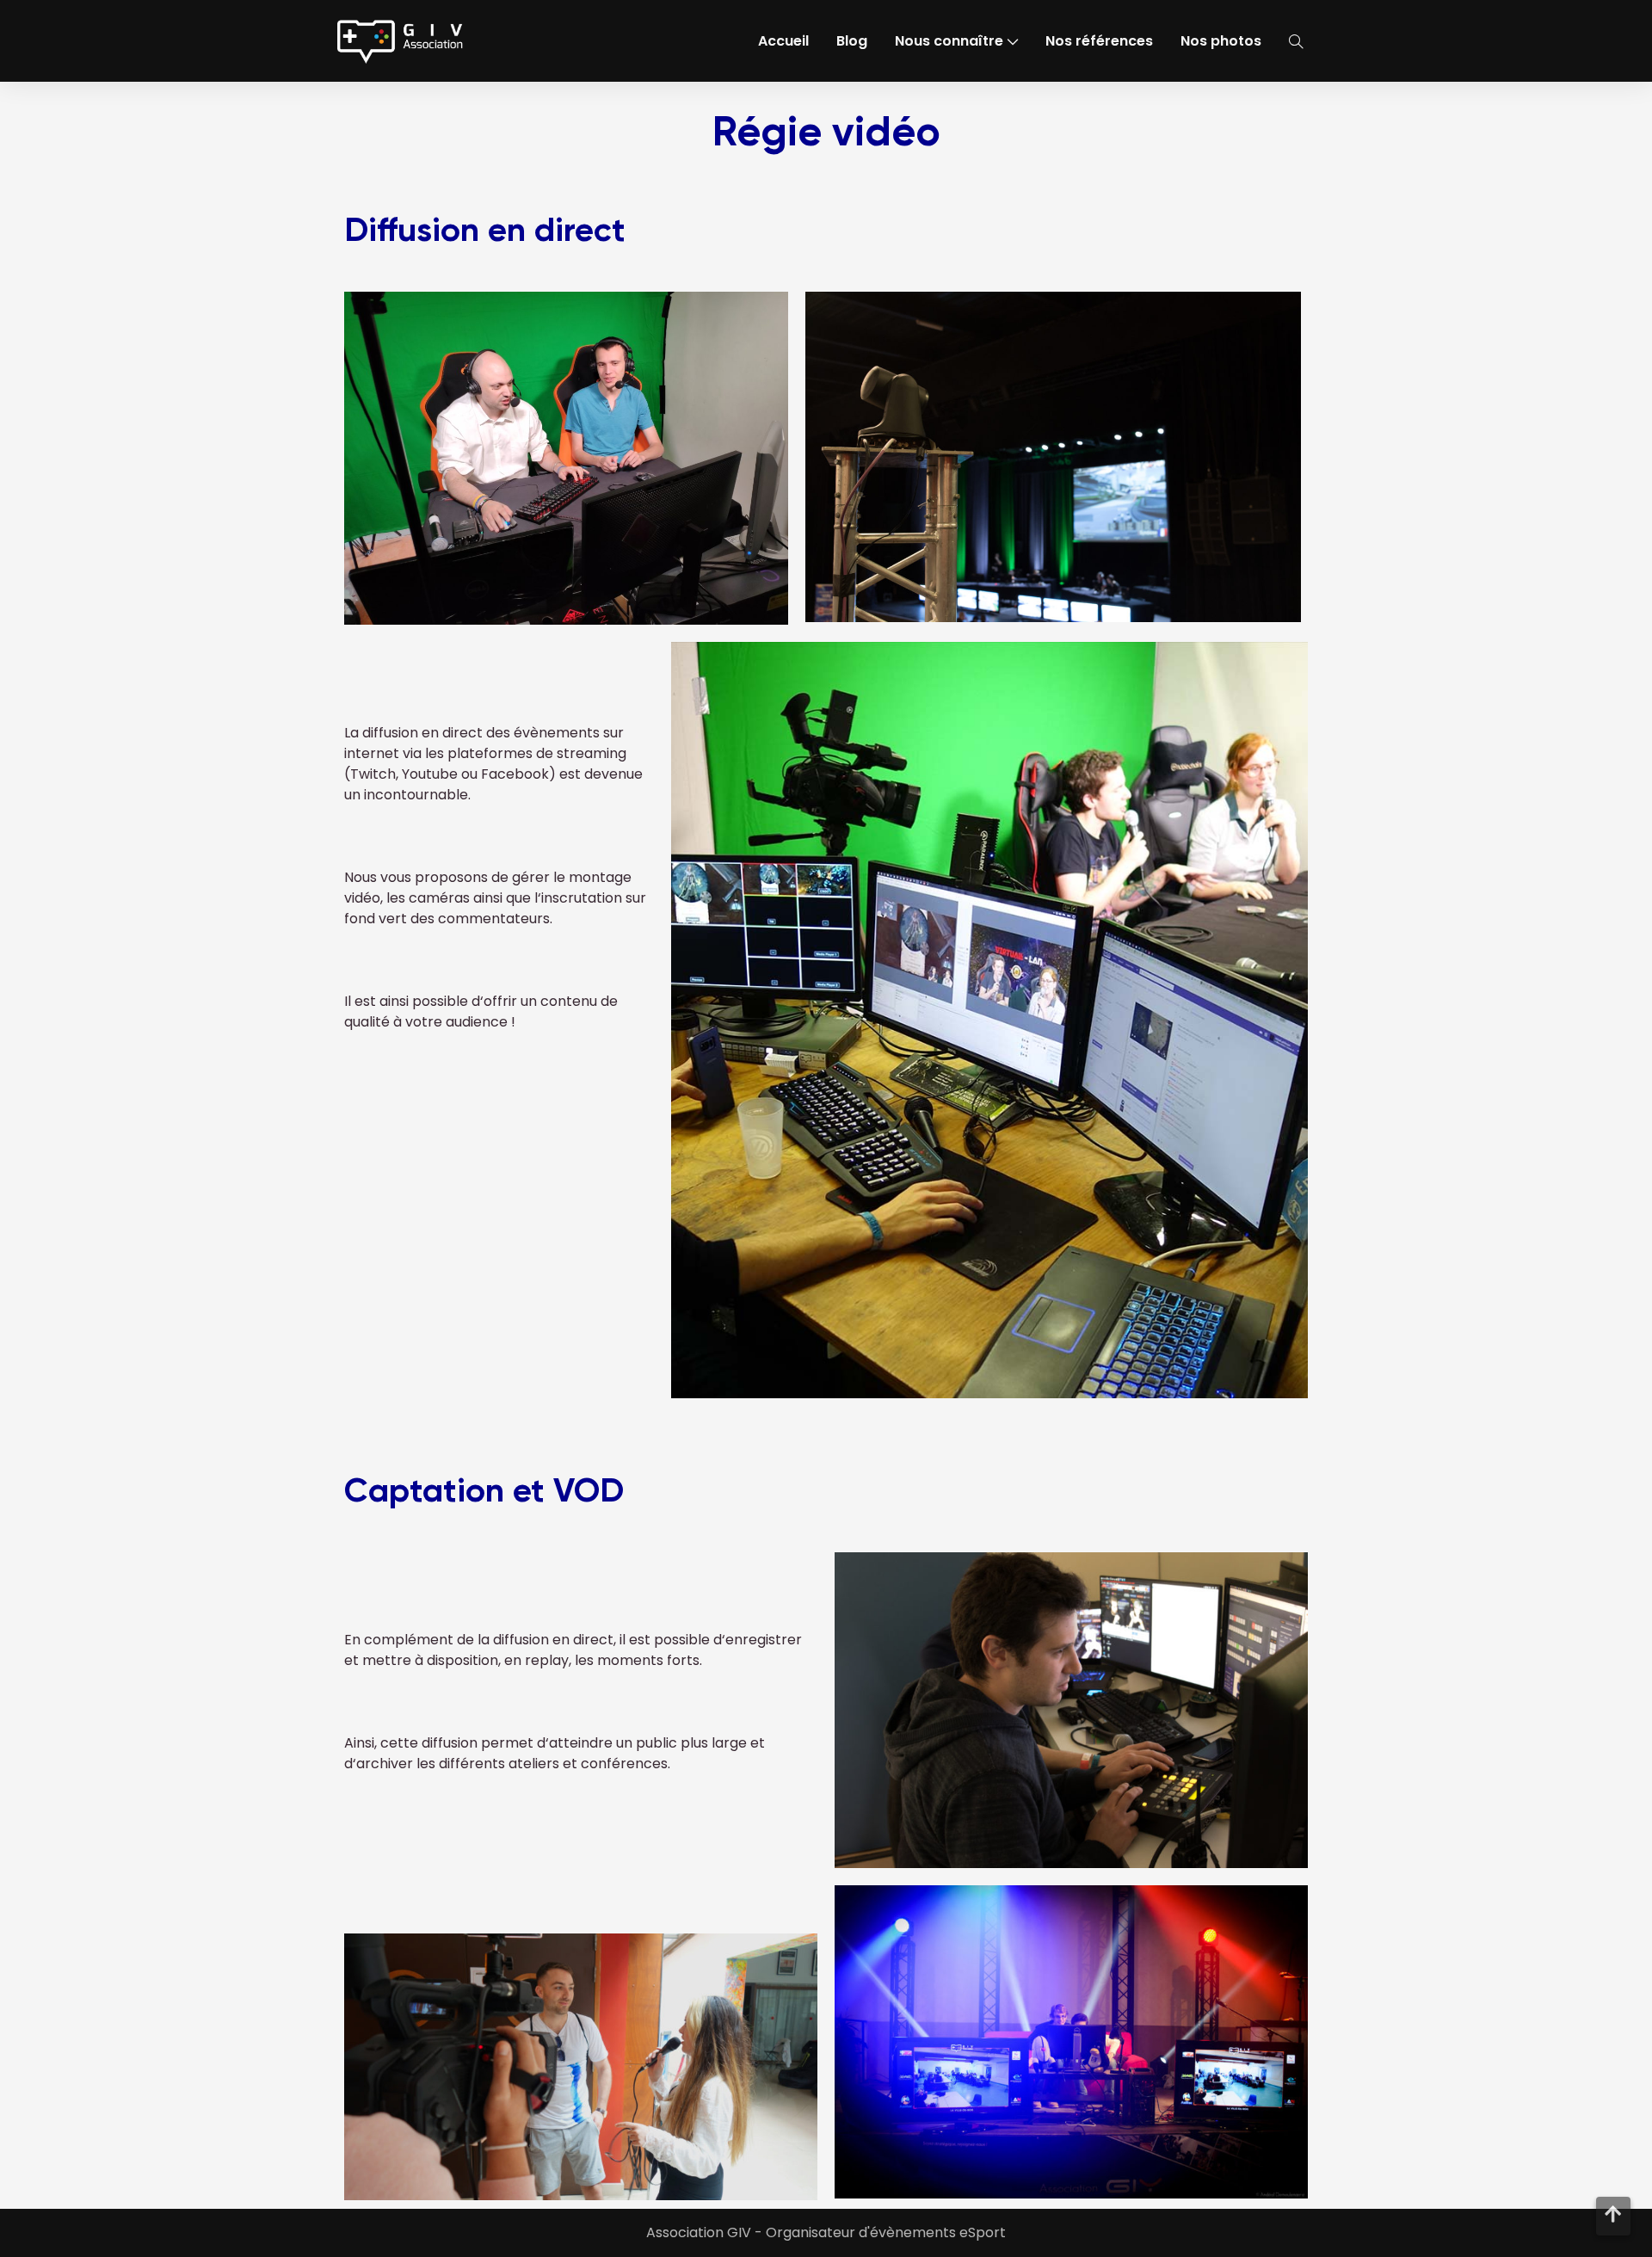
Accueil (783, 41)
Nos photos (1221, 41)
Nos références (1099, 41)
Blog (852, 41)
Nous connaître (949, 41)
